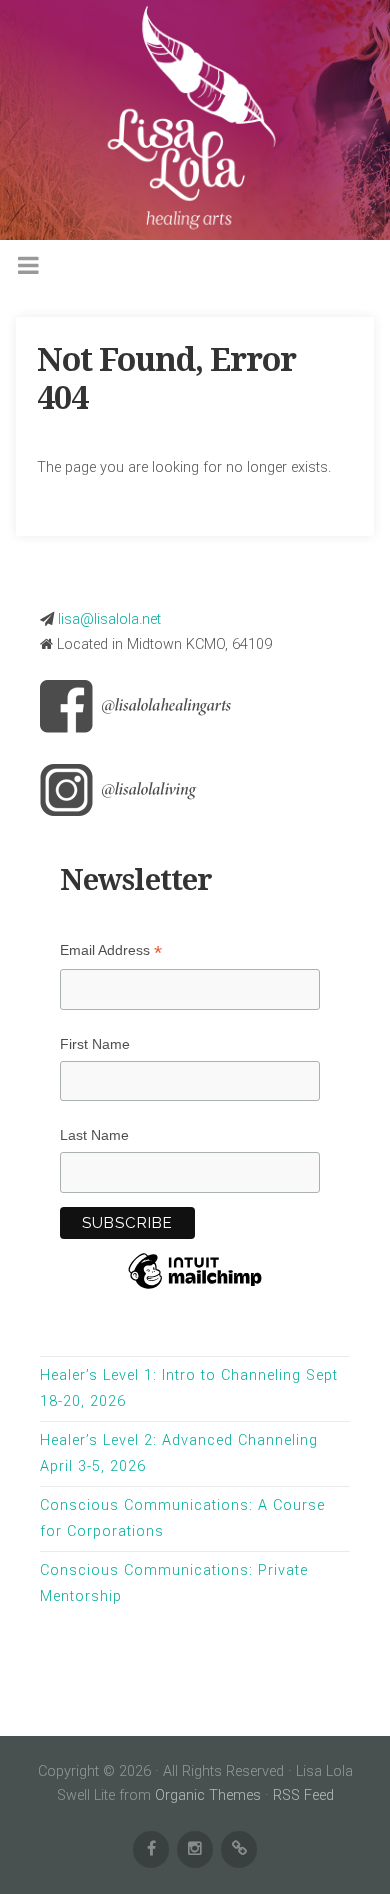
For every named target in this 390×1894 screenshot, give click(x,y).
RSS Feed (303, 1795)
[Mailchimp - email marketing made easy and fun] (195, 1296)
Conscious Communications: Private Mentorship (174, 1583)
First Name (95, 1044)
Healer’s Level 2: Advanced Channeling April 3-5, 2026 (179, 1453)
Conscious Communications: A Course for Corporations (182, 1518)
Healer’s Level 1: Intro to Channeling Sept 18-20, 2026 (189, 1388)
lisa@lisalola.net (109, 619)
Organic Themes (208, 1795)
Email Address (111, 950)
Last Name (94, 1135)
